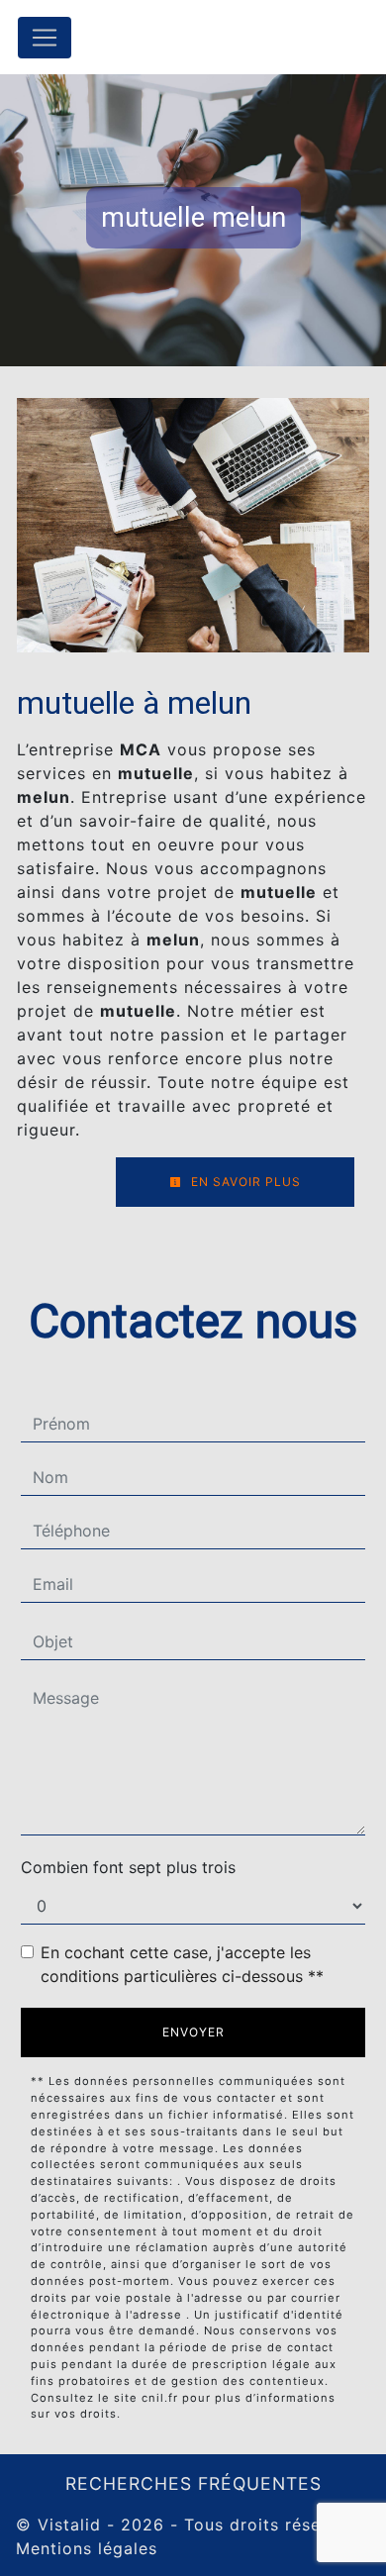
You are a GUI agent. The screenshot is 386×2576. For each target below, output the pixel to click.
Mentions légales (87, 2548)
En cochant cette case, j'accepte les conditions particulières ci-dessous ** (182, 1964)
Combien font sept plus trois (128, 1867)
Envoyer (193, 2032)
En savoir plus (244, 1182)
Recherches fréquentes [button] (193, 2483)
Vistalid (69, 2525)
